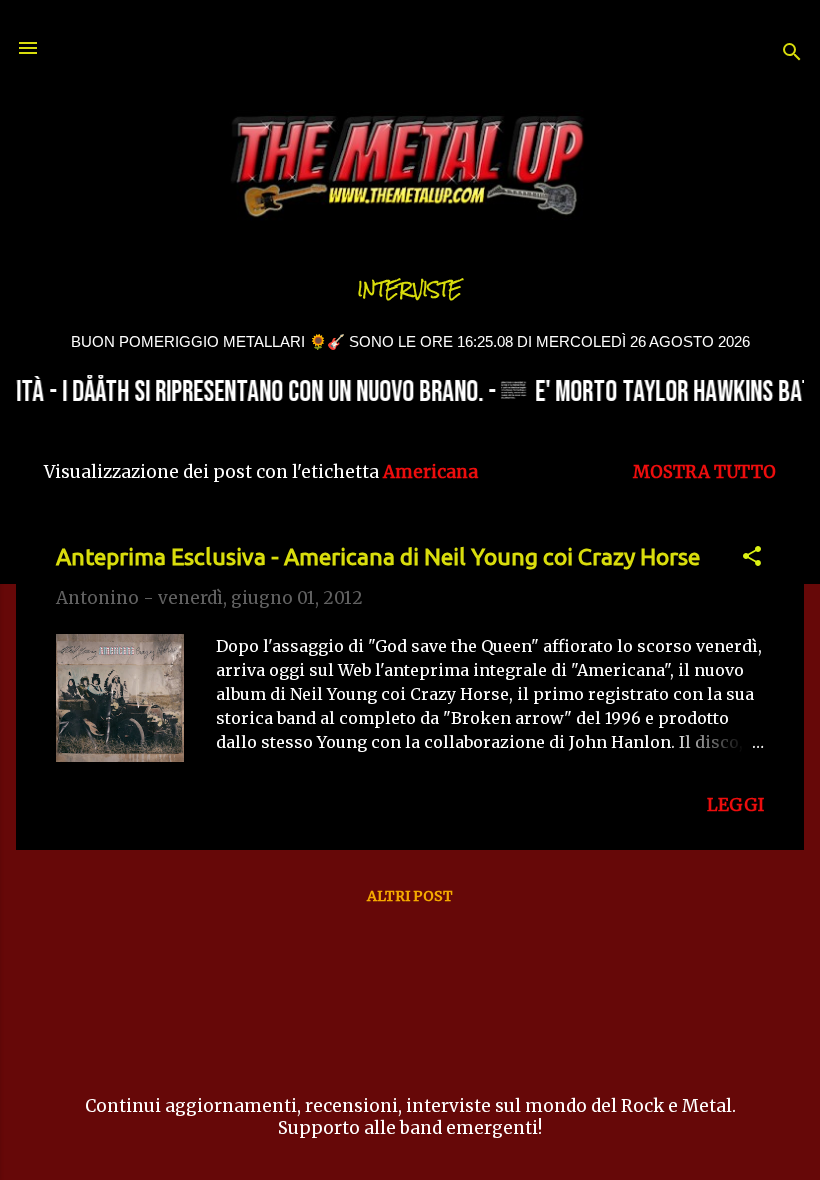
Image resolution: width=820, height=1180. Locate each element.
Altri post (410, 896)
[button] (752, 559)
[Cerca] (792, 54)
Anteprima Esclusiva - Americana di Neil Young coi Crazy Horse (378, 556)
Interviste (410, 289)
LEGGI (735, 805)
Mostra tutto (704, 472)
